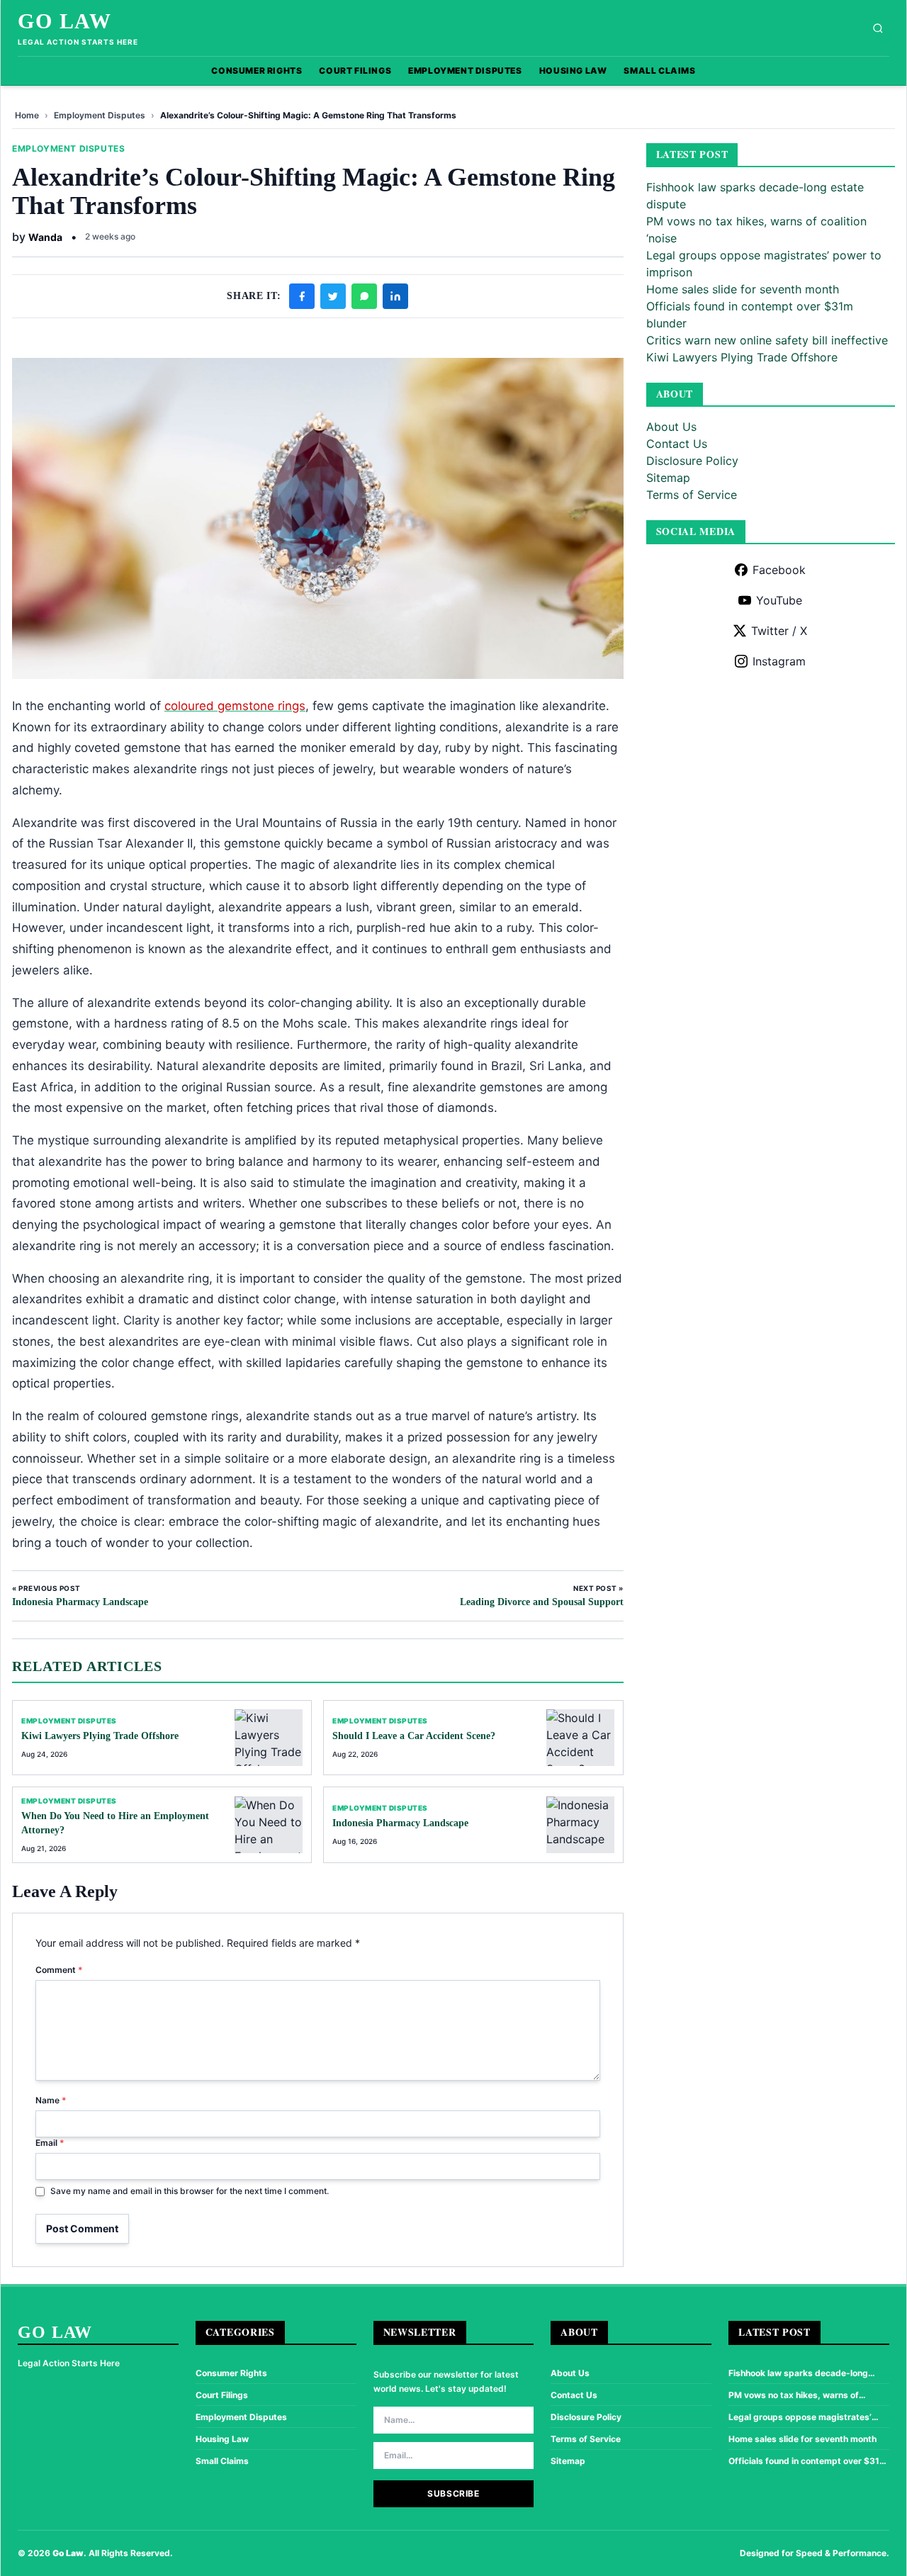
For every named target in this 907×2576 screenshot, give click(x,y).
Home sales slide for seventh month (743, 289)
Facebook (779, 570)
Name (51, 2100)
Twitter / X (779, 631)
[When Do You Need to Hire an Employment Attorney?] (269, 1825)
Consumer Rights (257, 71)
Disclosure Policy (692, 461)
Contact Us (677, 444)
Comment (59, 1970)
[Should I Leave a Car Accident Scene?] (580, 1738)
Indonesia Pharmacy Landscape (400, 1823)
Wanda (45, 237)
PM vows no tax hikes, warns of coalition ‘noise (794, 2395)
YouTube (779, 600)
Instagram (779, 661)
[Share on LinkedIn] (395, 296)
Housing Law (573, 71)
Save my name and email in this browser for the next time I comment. (190, 2191)
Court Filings (355, 71)
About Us (671, 427)
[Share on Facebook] (302, 296)
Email (50, 2143)
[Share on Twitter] (333, 296)
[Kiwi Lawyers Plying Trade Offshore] (269, 1738)
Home (27, 115)
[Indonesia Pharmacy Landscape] (580, 1825)
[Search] (878, 28)
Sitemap (668, 478)
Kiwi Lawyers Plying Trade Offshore (100, 1736)
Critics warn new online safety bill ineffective (767, 340)
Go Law (64, 21)
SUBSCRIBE (453, 2493)
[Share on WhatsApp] (364, 296)
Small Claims (659, 71)
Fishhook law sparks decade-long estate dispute (798, 2373)
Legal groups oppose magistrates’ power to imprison (800, 2417)
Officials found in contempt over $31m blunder (808, 2461)
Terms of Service (692, 495)
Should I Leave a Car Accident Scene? (414, 1736)
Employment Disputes (465, 71)
